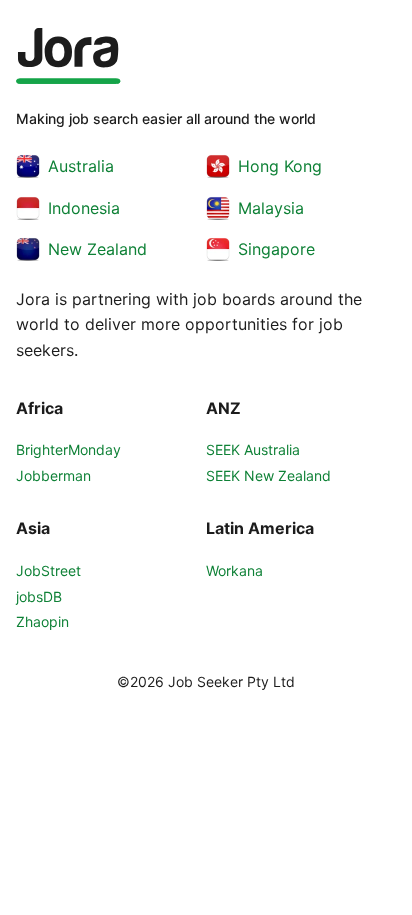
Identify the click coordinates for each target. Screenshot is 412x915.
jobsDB (39, 596)
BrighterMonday (68, 449)
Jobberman (53, 475)
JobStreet (48, 570)
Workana (234, 570)
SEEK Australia (253, 449)
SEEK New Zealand (268, 475)
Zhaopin (42, 621)
